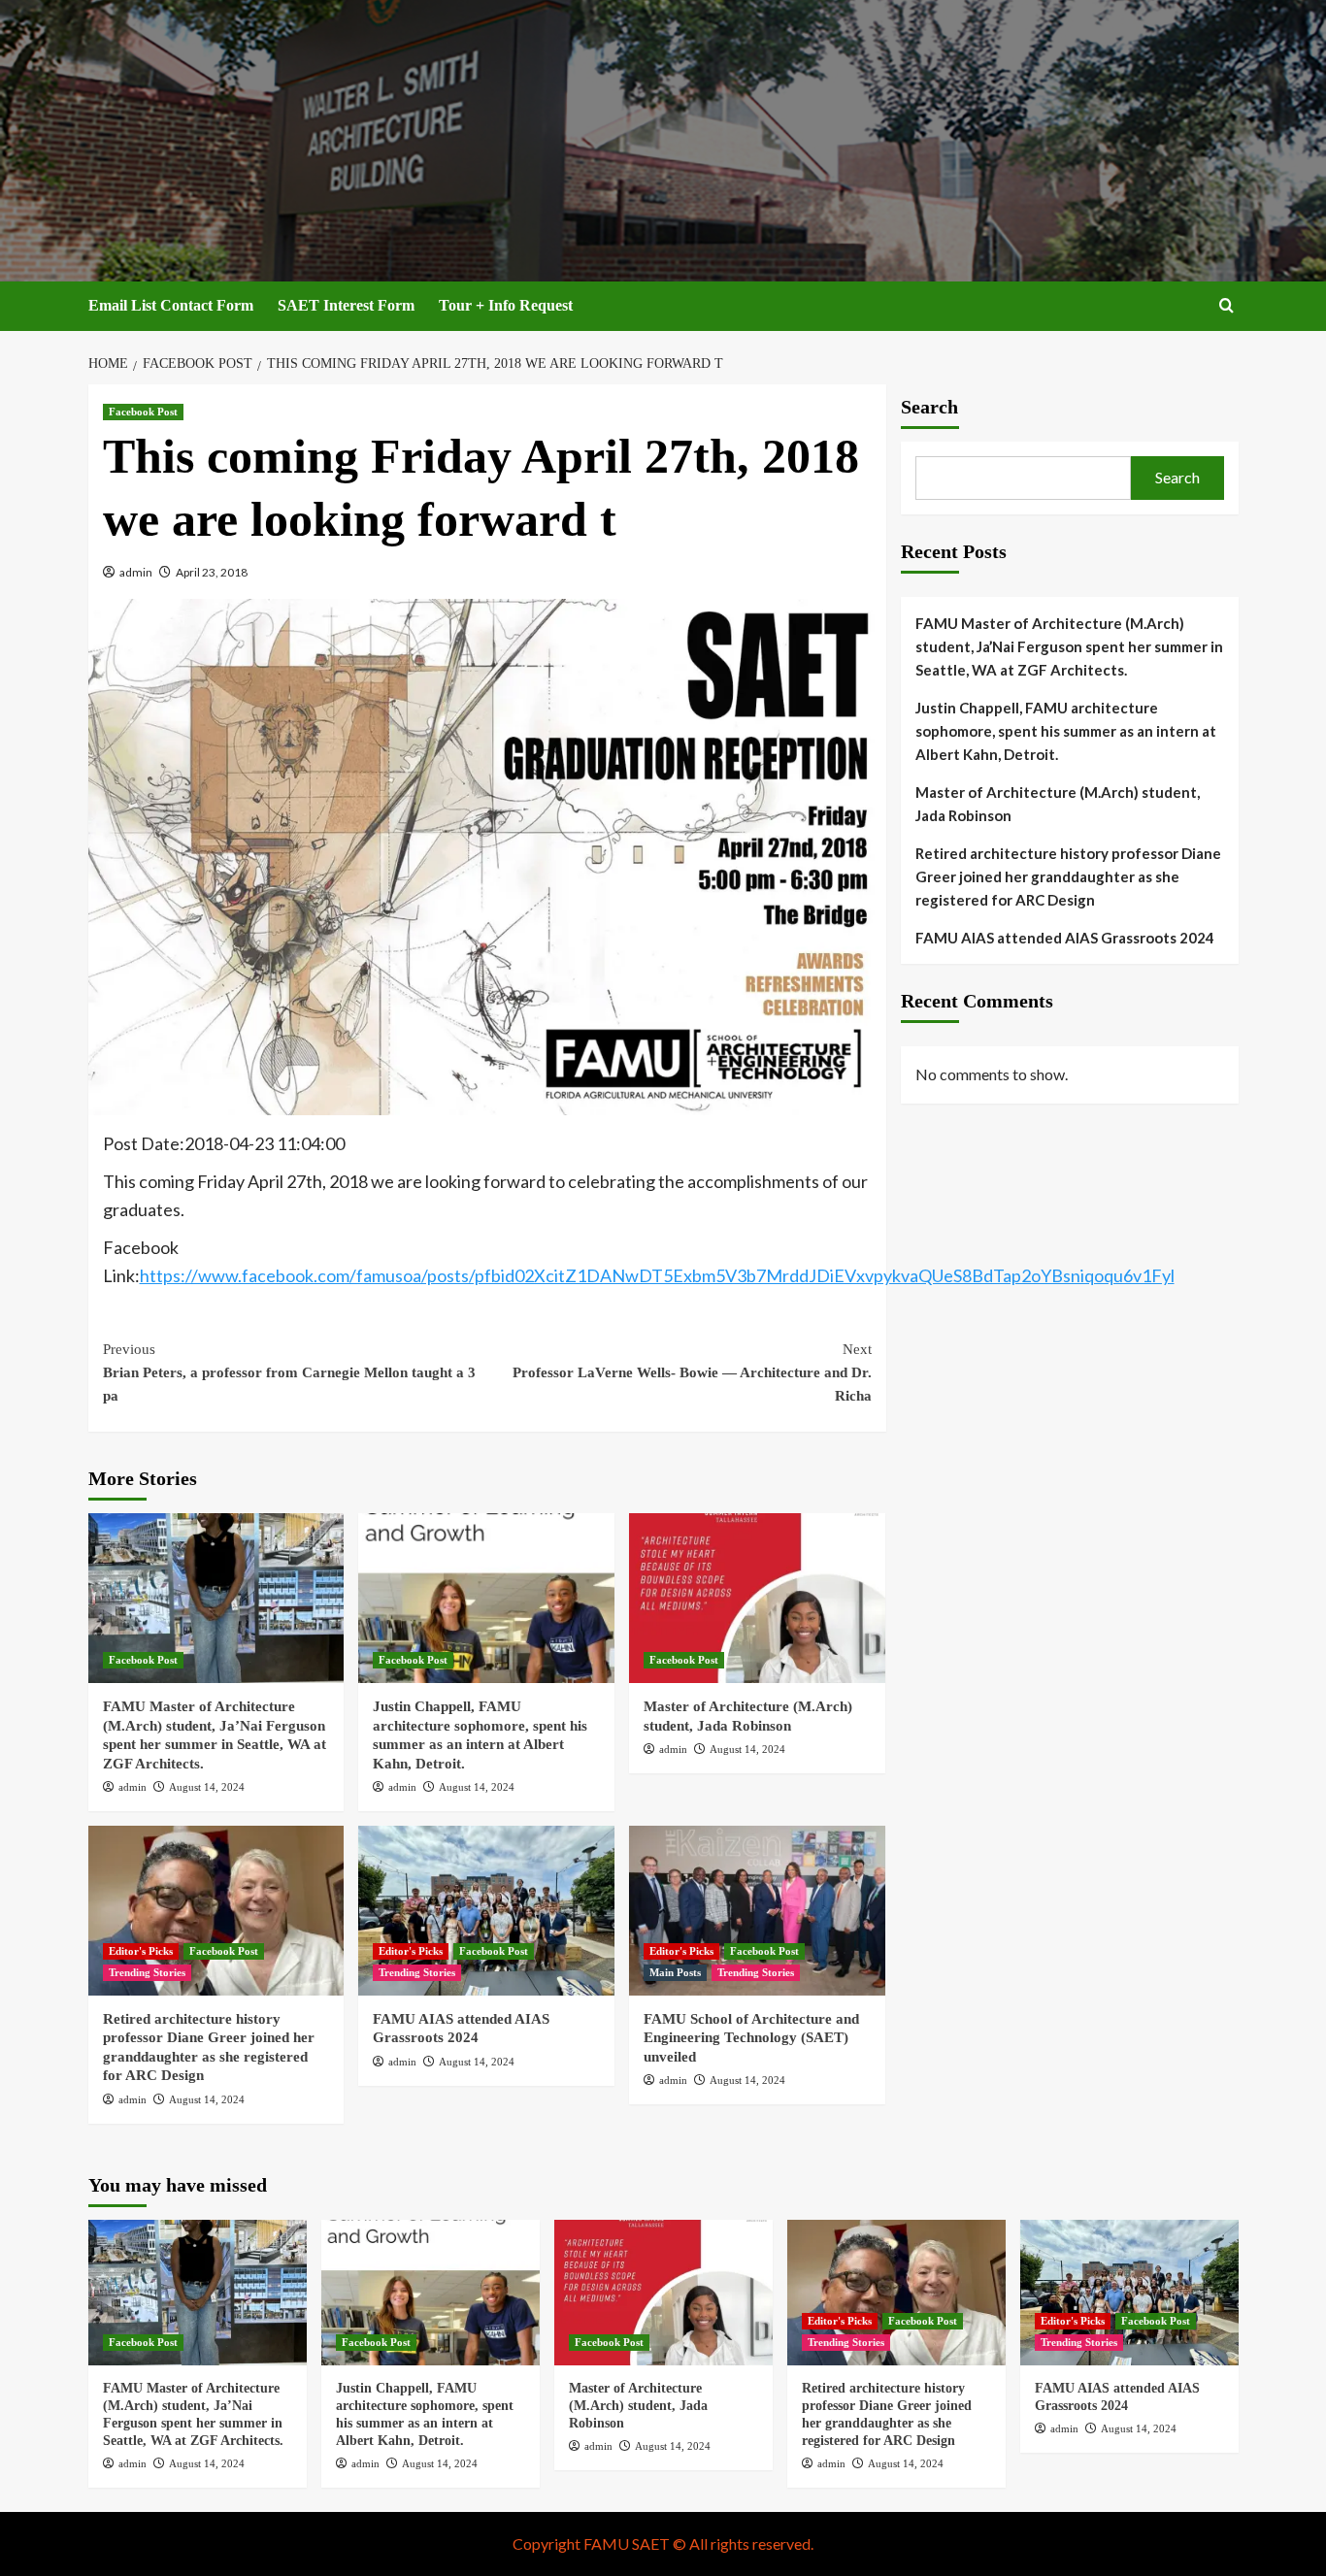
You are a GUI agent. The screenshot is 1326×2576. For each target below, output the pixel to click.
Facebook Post (143, 412)
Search (929, 407)
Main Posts (675, 1972)
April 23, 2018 (212, 572)
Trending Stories (147, 1972)
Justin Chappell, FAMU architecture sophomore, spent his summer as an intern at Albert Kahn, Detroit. (1066, 731)
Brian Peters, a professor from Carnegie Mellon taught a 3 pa (289, 1372)
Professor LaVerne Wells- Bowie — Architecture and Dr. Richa (692, 1372)
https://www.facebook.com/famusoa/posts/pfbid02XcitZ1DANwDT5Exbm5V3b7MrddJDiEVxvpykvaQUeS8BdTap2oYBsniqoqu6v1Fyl (657, 1275)
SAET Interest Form (346, 305)
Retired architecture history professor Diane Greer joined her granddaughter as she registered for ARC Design (1068, 876)
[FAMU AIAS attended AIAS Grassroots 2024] (486, 1911)
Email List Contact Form (171, 305)
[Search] (1227, 306)
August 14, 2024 (207, 1787)
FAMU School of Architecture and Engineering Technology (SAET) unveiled (751, 2038)
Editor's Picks (141, 1951)
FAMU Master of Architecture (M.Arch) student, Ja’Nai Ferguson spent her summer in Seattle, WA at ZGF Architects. (1069, 646)
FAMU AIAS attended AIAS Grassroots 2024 (1065, 938)
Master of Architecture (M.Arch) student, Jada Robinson (1058, 804)
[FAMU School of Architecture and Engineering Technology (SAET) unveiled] (757, 1911)
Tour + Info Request (506, 305)
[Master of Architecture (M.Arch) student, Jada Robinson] (757, 1598)
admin (136, 572)
